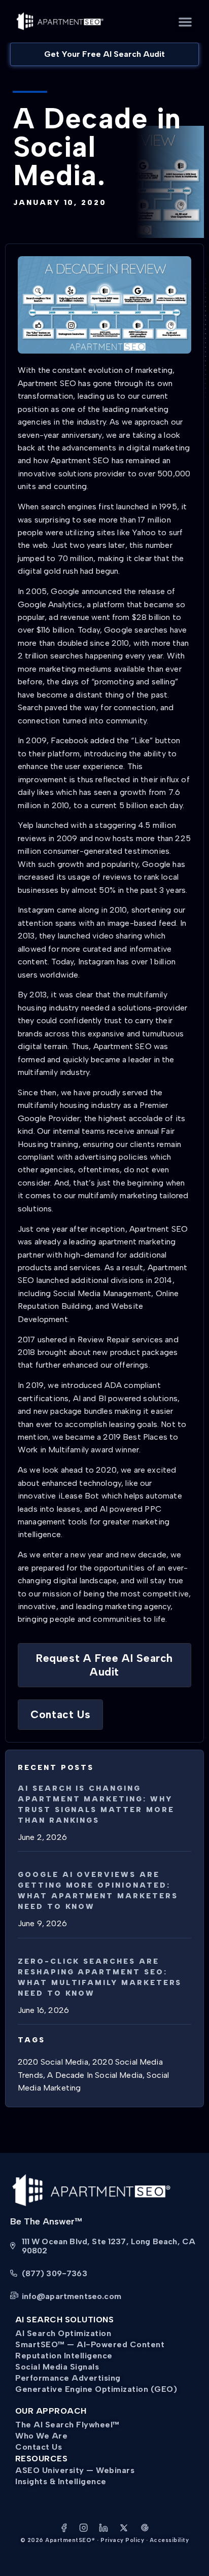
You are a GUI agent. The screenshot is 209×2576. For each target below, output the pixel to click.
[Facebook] (64, 2529)
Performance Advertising (68, 2378)
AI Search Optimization (63, 2333)
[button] (185, 22)
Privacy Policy (122, 2540)
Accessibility (169, 2540)
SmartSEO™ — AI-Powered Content (90, 2344)
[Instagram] (84, 2529)
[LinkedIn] (103, 2529)
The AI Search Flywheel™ (67, 2425)
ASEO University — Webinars (75, 2470)
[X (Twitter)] (124, 2529)
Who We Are (41, 2436)
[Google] (145, 2529)
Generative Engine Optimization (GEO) (96, 2389)
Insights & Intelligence (61, 2481)
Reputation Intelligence (64, 2356)
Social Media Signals (57, 2367)
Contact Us (39, 2447)
